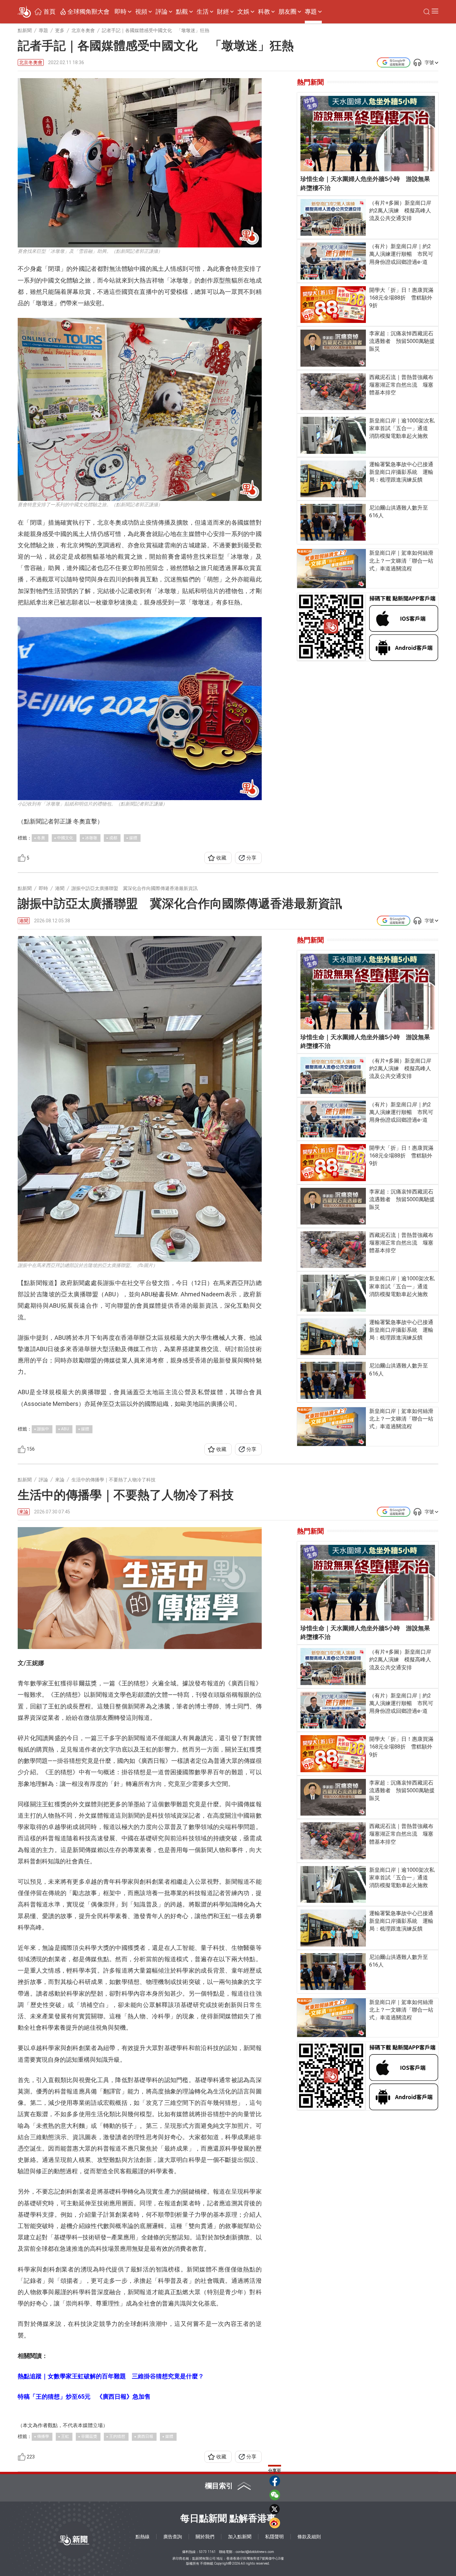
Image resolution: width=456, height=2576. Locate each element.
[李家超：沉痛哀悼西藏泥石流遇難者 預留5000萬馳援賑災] (333, 348)
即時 (121, 12)
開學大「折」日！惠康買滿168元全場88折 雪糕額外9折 (401, 298)
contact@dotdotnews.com (255, 2552)
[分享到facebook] (275, 2481)
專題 (311, 12)
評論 (162, 12)
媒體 (133, 838)
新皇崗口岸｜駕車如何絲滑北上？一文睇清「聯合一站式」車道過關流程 (401, 561)
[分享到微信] (275, 2495)
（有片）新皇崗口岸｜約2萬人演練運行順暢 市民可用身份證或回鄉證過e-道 (401, 254)
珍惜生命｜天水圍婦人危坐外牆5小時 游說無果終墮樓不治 (365, 183)
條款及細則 (309, 2537)
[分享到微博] (275, 2523)
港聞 (24, 921)
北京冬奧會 (31, 63)
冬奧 (41, 838)
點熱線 (143, 2537)
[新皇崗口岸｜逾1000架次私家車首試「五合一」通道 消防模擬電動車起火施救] (333, 435)
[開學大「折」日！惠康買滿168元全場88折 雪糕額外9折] (333, 305)
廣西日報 (145, 2436)
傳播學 (43, 2436)
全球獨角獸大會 (88, 12)
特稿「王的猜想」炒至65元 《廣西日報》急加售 (84, 2397)
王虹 (65, 2436)
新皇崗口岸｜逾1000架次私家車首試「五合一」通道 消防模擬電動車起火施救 (402, 428)
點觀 (182, 12)
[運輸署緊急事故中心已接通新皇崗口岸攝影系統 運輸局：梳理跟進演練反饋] (333, 479)
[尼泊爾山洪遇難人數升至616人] (333, 522)
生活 (203, 12)
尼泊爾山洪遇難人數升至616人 (399, 512)
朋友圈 (287, 12)
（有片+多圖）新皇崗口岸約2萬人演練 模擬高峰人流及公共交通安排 (400, 211)
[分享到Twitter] (275, 2509)
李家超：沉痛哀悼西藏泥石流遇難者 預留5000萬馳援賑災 (402, 341)
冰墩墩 (91, 838)
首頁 (49, 12)
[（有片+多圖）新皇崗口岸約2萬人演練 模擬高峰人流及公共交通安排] (333, 217)
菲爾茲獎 (89, 2436)
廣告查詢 (173, 2537)
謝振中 (43, 1429)
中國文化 (65, 838)
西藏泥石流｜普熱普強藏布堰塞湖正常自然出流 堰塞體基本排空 (401, 385)
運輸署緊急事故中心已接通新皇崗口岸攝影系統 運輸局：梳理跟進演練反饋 (401, 472)
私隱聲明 (274, 2537)
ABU (65, 1429)
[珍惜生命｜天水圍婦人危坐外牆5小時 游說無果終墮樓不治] (368, 134)
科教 (264, 12)
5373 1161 (207, 2552)
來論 (24, 1512)
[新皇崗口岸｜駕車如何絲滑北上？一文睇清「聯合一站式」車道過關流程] (332, 568)
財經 (223, 12)
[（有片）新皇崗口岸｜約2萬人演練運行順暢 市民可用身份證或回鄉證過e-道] (333, 261)
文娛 (243, 12)
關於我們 (205, 2537)
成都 (113, 838)
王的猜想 (117, 2436)
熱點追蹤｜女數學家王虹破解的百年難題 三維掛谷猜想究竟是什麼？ (111, 2376)
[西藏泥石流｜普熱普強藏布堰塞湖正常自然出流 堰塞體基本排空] (333, 392)
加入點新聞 (240, 2537)
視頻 (141, 12)
